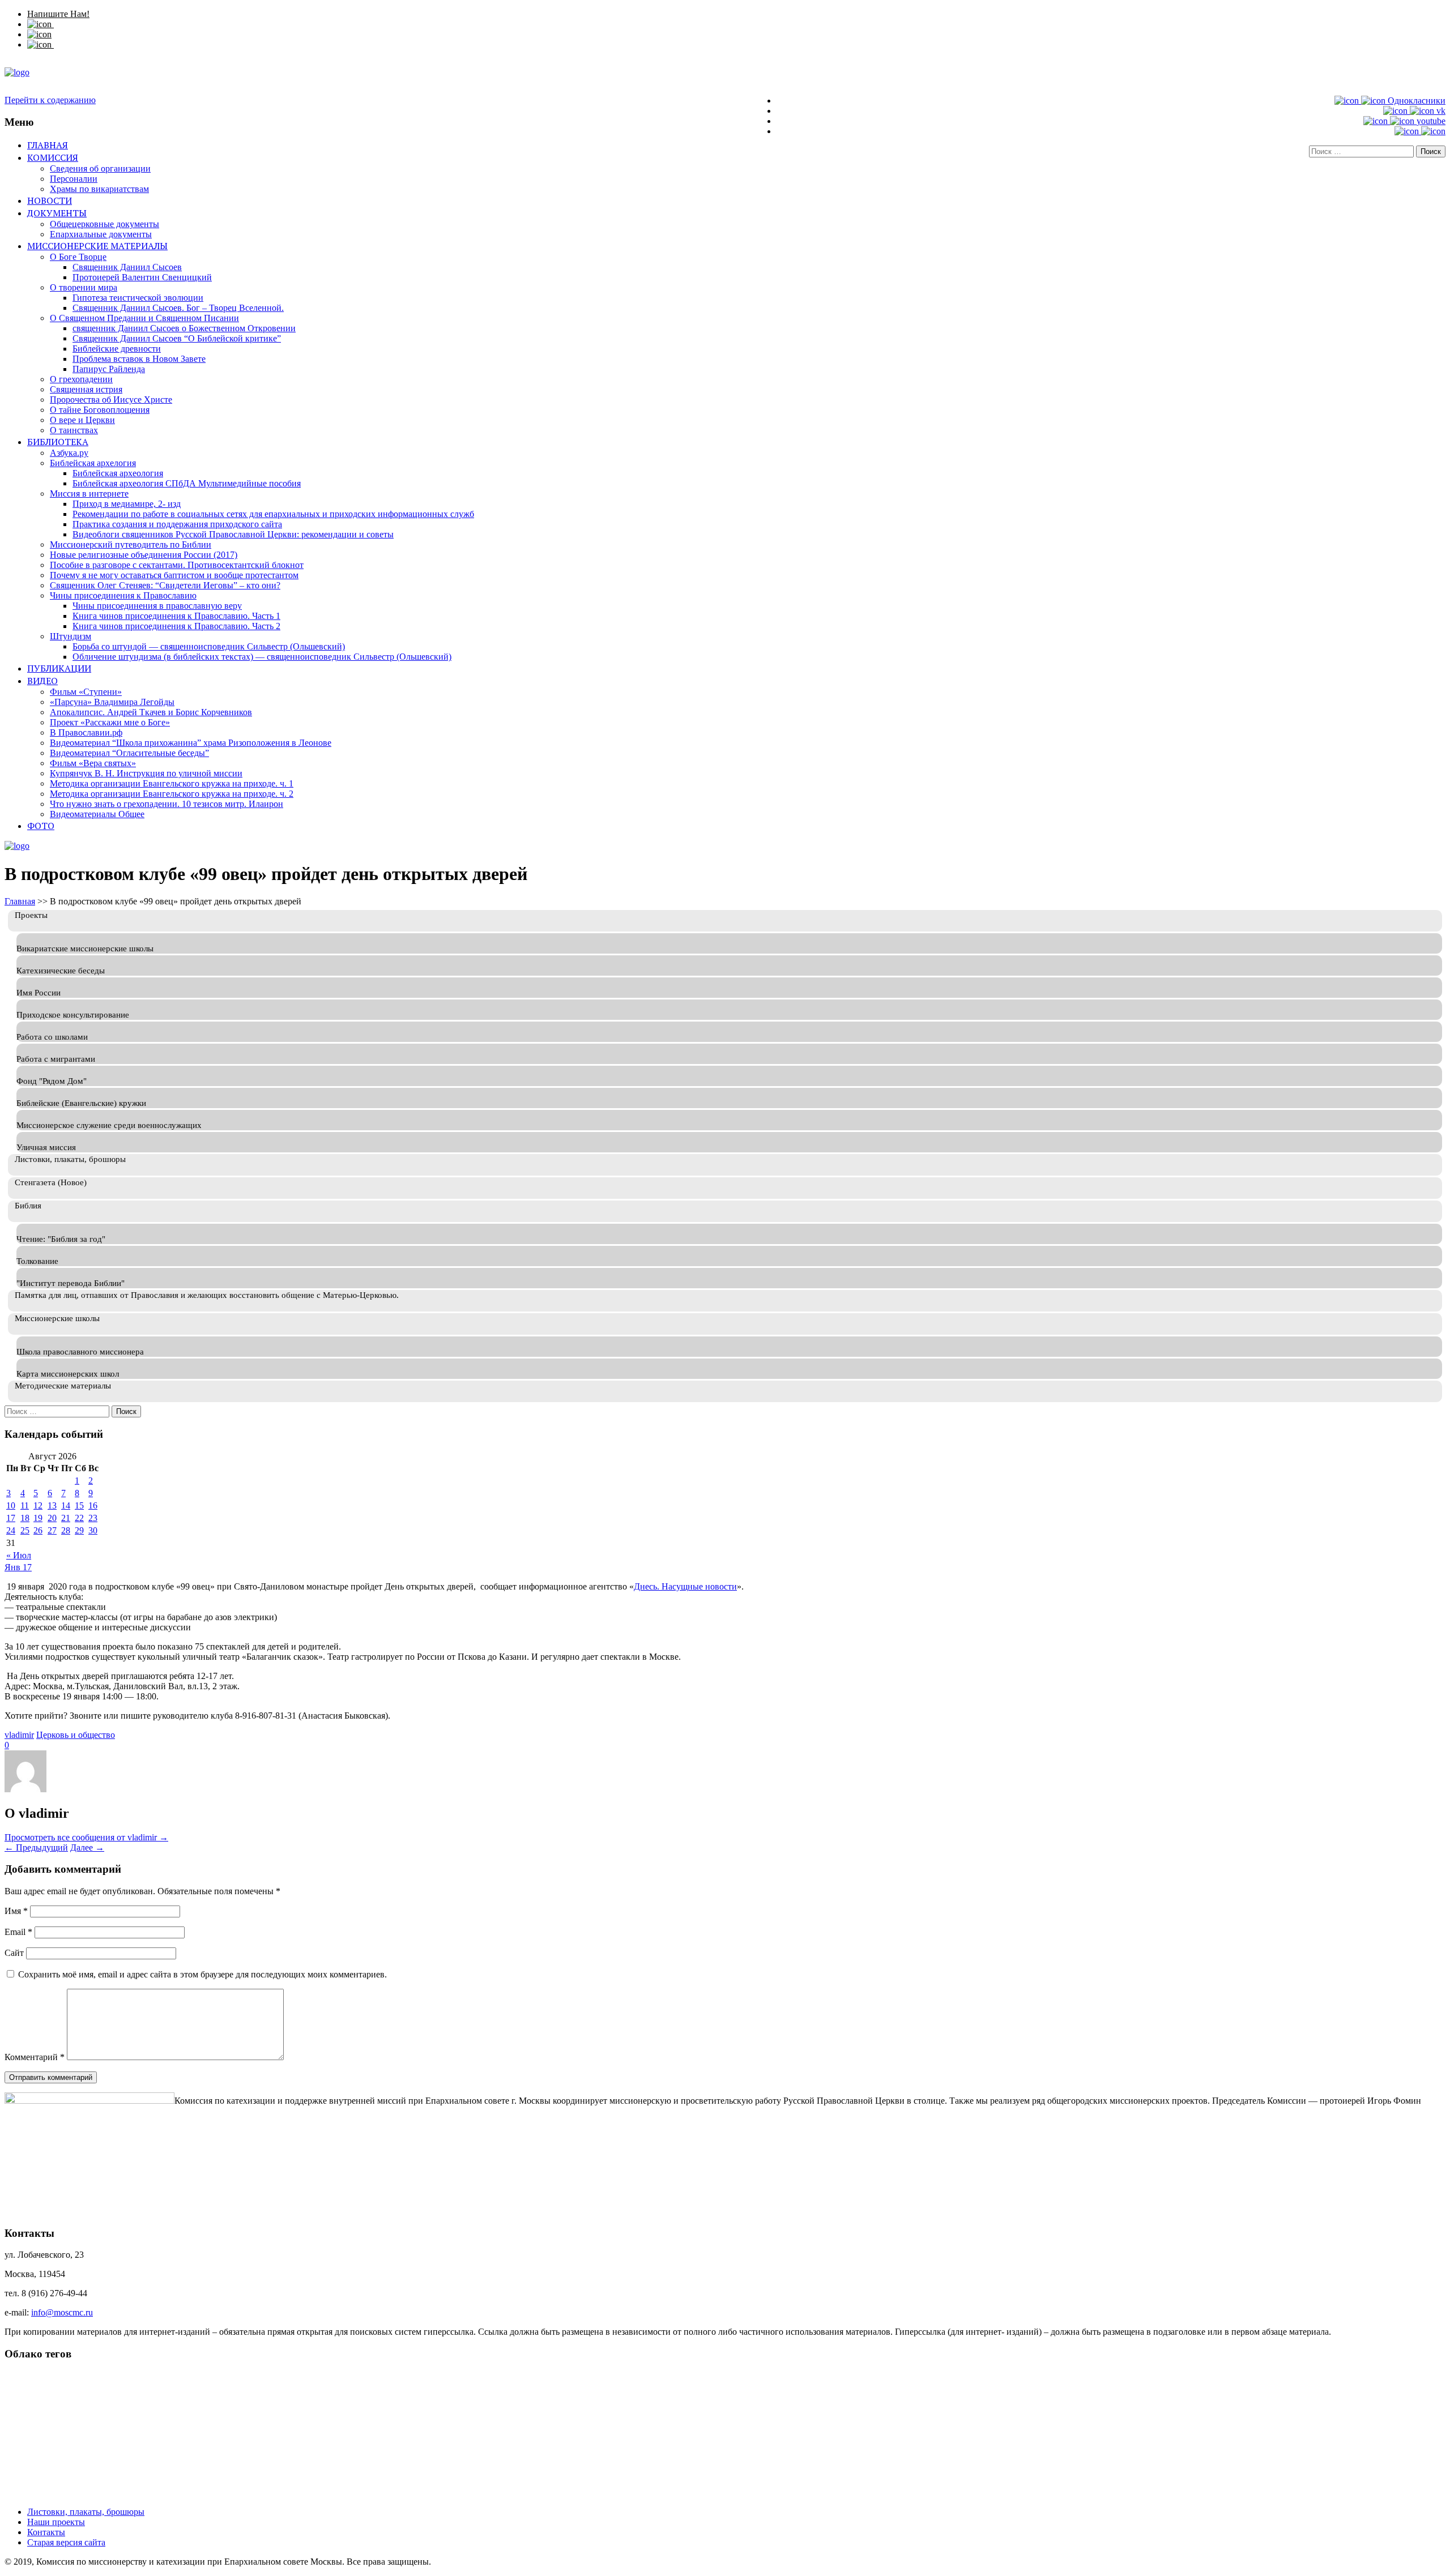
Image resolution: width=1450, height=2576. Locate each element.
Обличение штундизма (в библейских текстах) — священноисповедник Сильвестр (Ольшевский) (262, 657)
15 (79, 1505)
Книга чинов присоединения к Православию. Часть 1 (176, 616)
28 (66, 1530)
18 (25, 1518)
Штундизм (71, 636)
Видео (42, 681)
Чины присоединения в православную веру (157, 606)
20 (52, 1518)
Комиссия (53, 157)
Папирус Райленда (109, 369)
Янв (14, 1567)
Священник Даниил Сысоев (127, 267)
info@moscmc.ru (62, 2312)
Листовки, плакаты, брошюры (86, 2512)
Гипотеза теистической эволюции (138, 298)
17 (11, 1518)
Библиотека (58, 442)
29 (79, 1530)
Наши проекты (56, 2522)
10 (11, 1505)
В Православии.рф (86, 732)
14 (66, 1505)
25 (25, 1530)
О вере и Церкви (82, 420)
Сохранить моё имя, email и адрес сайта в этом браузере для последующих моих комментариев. (202, 1974)
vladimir (19, 1735)
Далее (87, 1847)
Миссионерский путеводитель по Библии (131, 544)
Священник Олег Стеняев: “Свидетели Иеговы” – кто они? (165, 585)
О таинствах (74, 430)
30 (93, 1530)
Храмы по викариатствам (99, 189)
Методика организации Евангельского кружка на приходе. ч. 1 (172, 783)
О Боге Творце (78, 257)
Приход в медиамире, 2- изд (127, 504)
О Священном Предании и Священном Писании (144, 318)
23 (93, 1518)
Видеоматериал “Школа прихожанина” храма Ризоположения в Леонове (191, 743)
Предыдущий (36, 1847)
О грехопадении (81, 379)
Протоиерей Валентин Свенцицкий (142, 277)
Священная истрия (86, 389)
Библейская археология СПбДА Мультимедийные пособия (187, 483)
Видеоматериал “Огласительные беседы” (129, 753)
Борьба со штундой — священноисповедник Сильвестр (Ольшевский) (209, 646)
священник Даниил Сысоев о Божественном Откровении (184, 328)
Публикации (59, 668)
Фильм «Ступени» (86, 692)
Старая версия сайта (66, 2542)
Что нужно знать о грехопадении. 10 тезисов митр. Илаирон (167, 804)
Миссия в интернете (89, 494)
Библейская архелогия (93, 463)
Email (18, 1932)
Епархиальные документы (101, 234)
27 (52, 1530)
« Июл (19, 1555)
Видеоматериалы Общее (97, 814)
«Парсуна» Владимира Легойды (112, 702)
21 (66, 1518)
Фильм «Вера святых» (93, 763)
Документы (57, 213)
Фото (41, 826)
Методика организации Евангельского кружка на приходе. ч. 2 (172, 794)
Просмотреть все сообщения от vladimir (86, 1837)
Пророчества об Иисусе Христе (111, 400)
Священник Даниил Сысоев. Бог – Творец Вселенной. (178, 308)
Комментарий (35, 2057)
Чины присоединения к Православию (123, 595)
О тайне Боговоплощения (100, 410)
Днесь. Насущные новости (685, 1586)
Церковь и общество (76, 1735)
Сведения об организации (100, 168)
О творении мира (84, 287)
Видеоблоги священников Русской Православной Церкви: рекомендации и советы (233, 534)
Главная (48, 145)
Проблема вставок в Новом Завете (139, 359)
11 (25, 1505)
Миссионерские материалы (97, 246)
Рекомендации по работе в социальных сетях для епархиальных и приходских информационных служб (273, 514)
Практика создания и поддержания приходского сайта (177, 524)
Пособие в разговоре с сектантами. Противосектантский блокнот (177, 565)
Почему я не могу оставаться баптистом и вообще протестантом (174, 575)
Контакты (46, 2532)
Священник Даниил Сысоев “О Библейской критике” (177, 338)
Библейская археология (118, 473)
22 (79, 1518)
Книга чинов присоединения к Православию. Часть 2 (176, 626)
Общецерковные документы (105, 224)
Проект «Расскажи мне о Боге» (110, 722)
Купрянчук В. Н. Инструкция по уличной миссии (146, 773)
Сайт (14, 1953)
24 (11, 1530)
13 (52, 1505)
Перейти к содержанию (50, 100)
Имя (16, 1911)
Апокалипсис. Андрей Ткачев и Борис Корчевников (151, 712)
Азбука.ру (69, 453)
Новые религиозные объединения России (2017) (144, 555)
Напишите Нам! (58, 14)
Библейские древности (117, 349)
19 (38, 1518)
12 (38, 1505)
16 (93, 1505)
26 (38, 1530)
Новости (50, 200)
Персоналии (74, 179)
